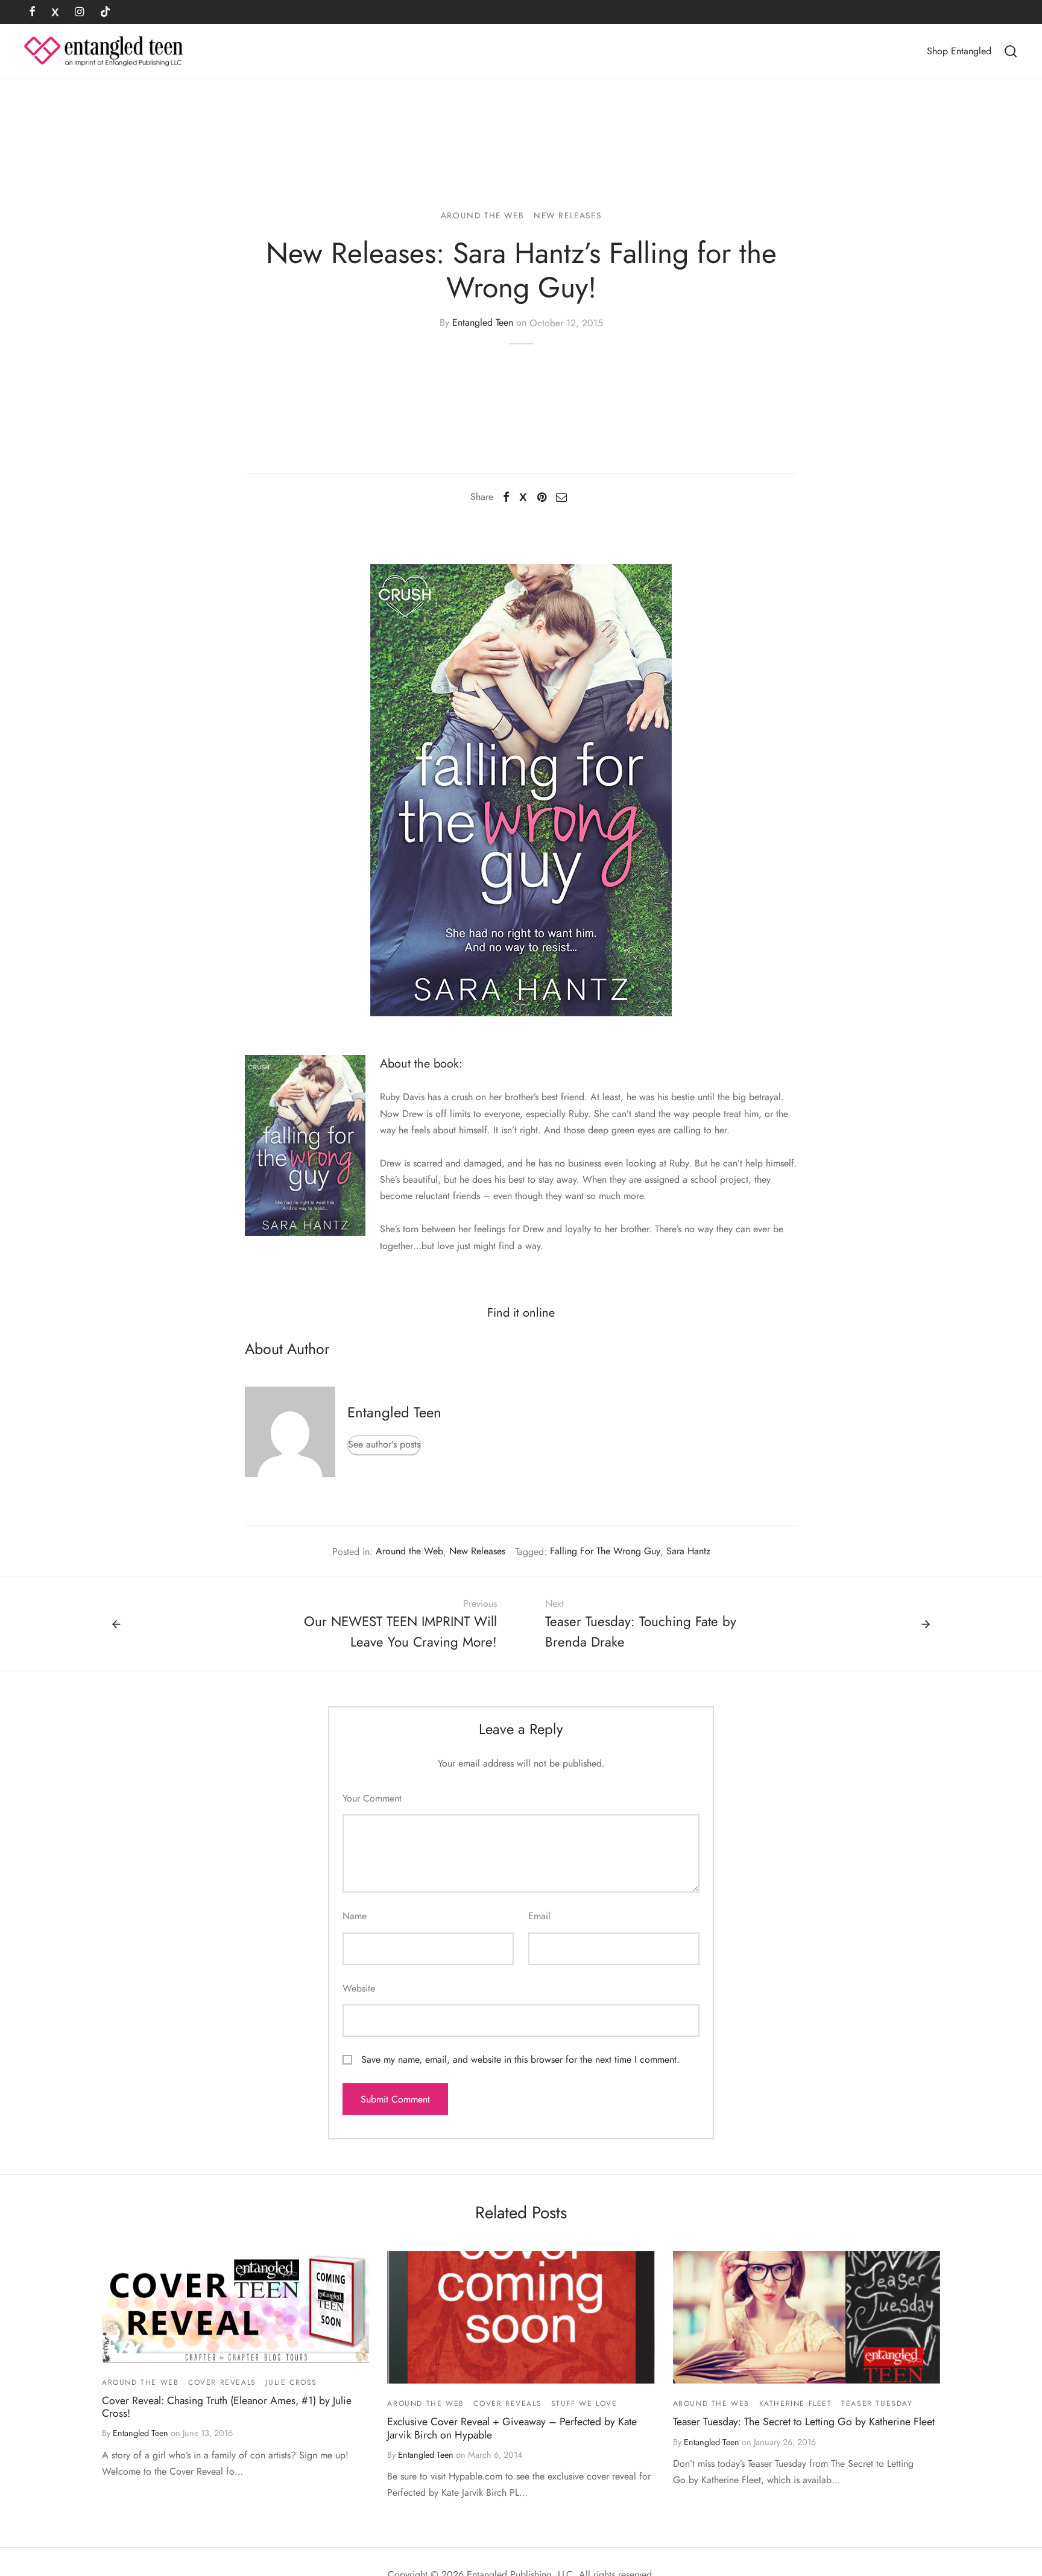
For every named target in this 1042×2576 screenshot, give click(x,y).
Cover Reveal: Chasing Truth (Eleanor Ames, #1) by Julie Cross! (227, 2407)
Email (539, 1916)
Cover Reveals (222, 2382)
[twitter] (55, 13)
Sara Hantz (688, 1551)
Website (359, 1988)
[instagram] (79, 13)
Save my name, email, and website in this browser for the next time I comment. (520, 2059)
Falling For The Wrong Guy (605, 1551)
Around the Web (482, 215)
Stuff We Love (584, 2404)
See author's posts (384, 1444)
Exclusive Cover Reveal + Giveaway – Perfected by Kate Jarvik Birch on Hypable (512, 2428)
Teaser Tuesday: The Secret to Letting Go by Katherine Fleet (804, 2422)
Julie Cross (291, 2382)
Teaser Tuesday (877, 2404)
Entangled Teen (483, 323)
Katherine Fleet (796, 2404)
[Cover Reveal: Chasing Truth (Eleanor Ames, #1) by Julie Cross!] (235, 2307)
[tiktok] (106, 13)
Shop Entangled (959, 51)
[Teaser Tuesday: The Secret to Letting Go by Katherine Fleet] (807, 2317)
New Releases (567, 215)
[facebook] (32, 13)
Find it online (521, 1313)
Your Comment (372, 1798)
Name (355, 1916)
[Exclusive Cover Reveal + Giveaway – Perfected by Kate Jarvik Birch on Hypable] (521, 2317)
